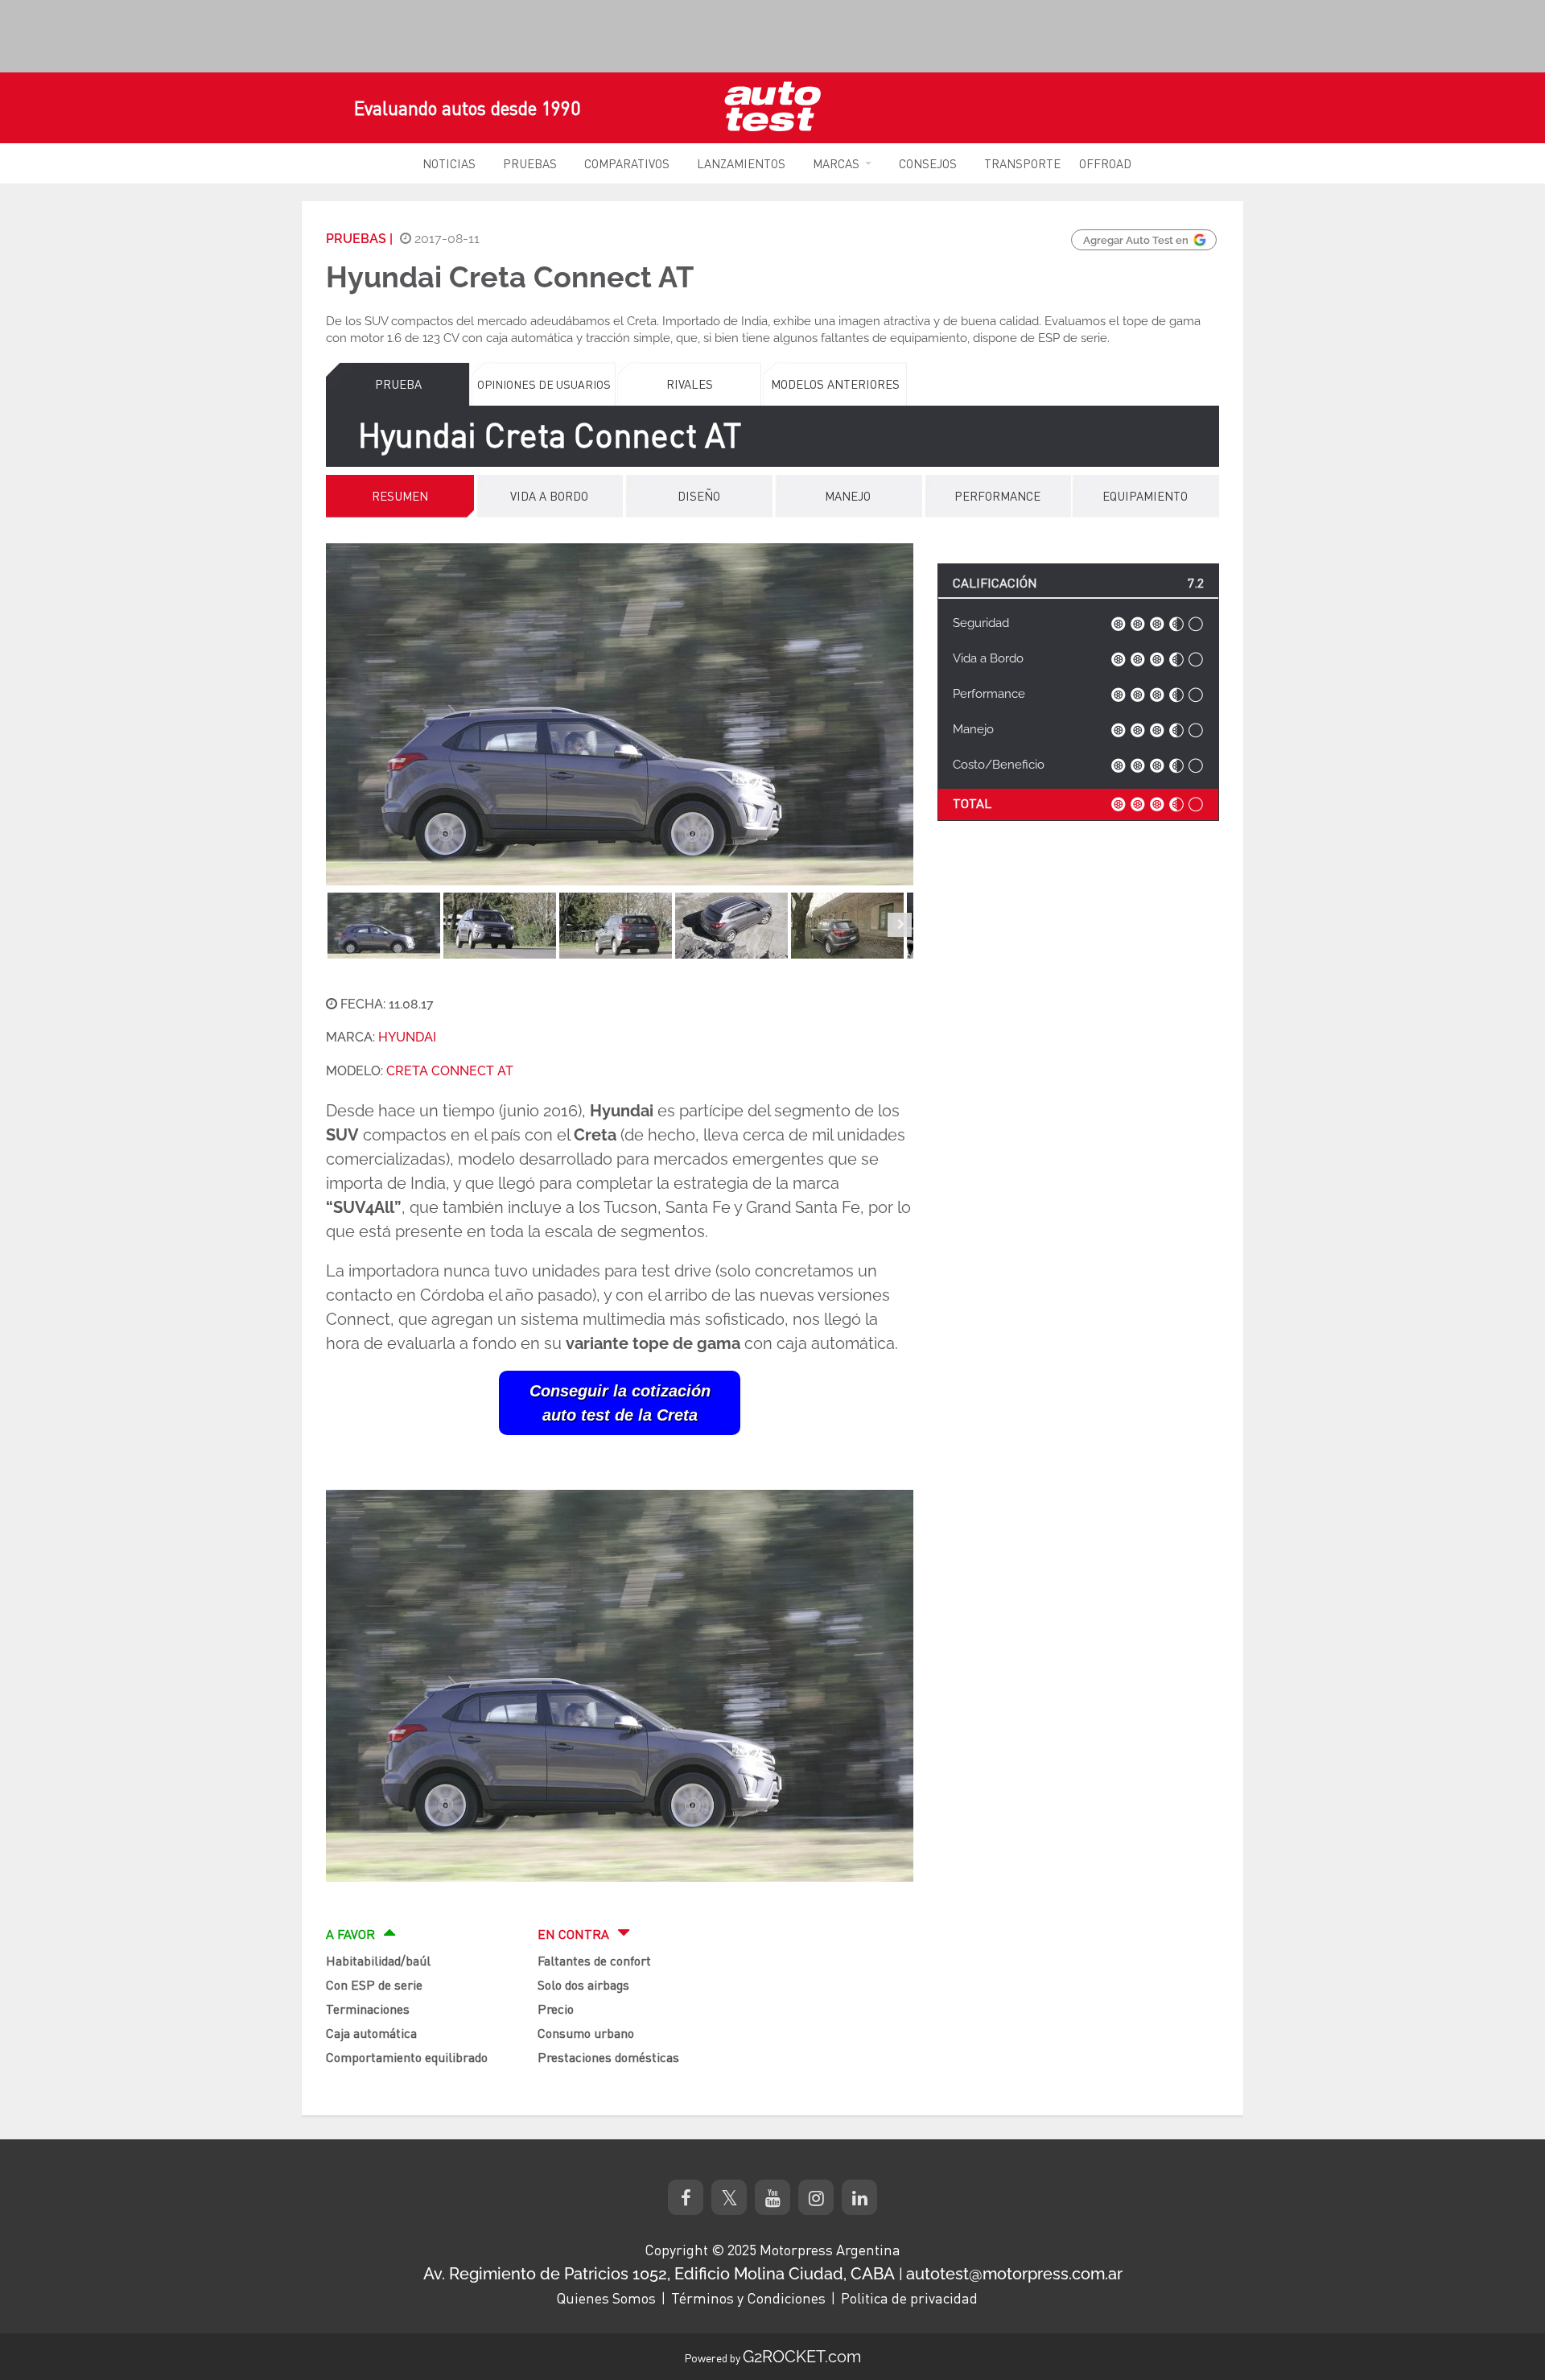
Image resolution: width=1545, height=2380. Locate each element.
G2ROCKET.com (802, 2357)
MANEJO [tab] (848, 496)
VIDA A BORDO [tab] (549, 496)
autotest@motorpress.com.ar (1014, 2274)
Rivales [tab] (690, 384)
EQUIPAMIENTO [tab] (1145, 496)
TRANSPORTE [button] (1022, 163)
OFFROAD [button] (1105, 163)
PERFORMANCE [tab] (997, 496)
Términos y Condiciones (748, 2298)
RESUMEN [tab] (400, 496)
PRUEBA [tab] (398, 384)
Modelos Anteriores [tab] (835, 384)
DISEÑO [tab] (699, 496)
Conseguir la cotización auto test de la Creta (620, 1403)
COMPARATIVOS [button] (627, 163)
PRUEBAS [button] (530, 163)
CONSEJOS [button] (928, 163)
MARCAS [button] (836, 163)
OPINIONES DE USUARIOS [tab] (544, 384)
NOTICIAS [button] (449, 163)
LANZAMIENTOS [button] (741, 163)
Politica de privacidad (909, 2298)
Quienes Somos (606, 2298)
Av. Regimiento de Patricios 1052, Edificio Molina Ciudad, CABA (659, 2274)
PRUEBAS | (359, 239)
